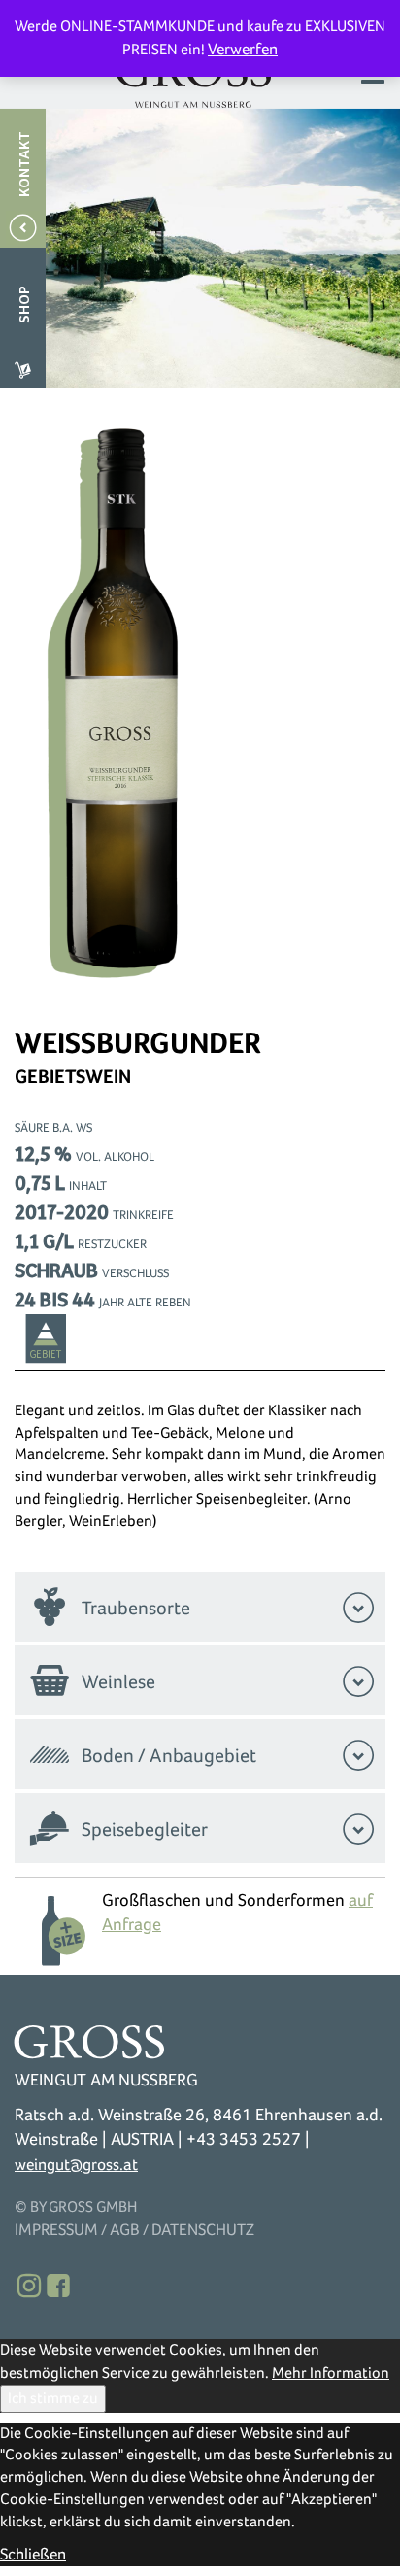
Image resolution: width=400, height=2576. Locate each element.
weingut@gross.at (76, 2165)
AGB (125, 2230)
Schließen (33, 2554)
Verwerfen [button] (243, 49)
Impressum (56, 2230)
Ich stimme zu (53, 2398)
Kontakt (25, 164)
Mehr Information (331, 2373)
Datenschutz (203, 2230)
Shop (25, 305)
